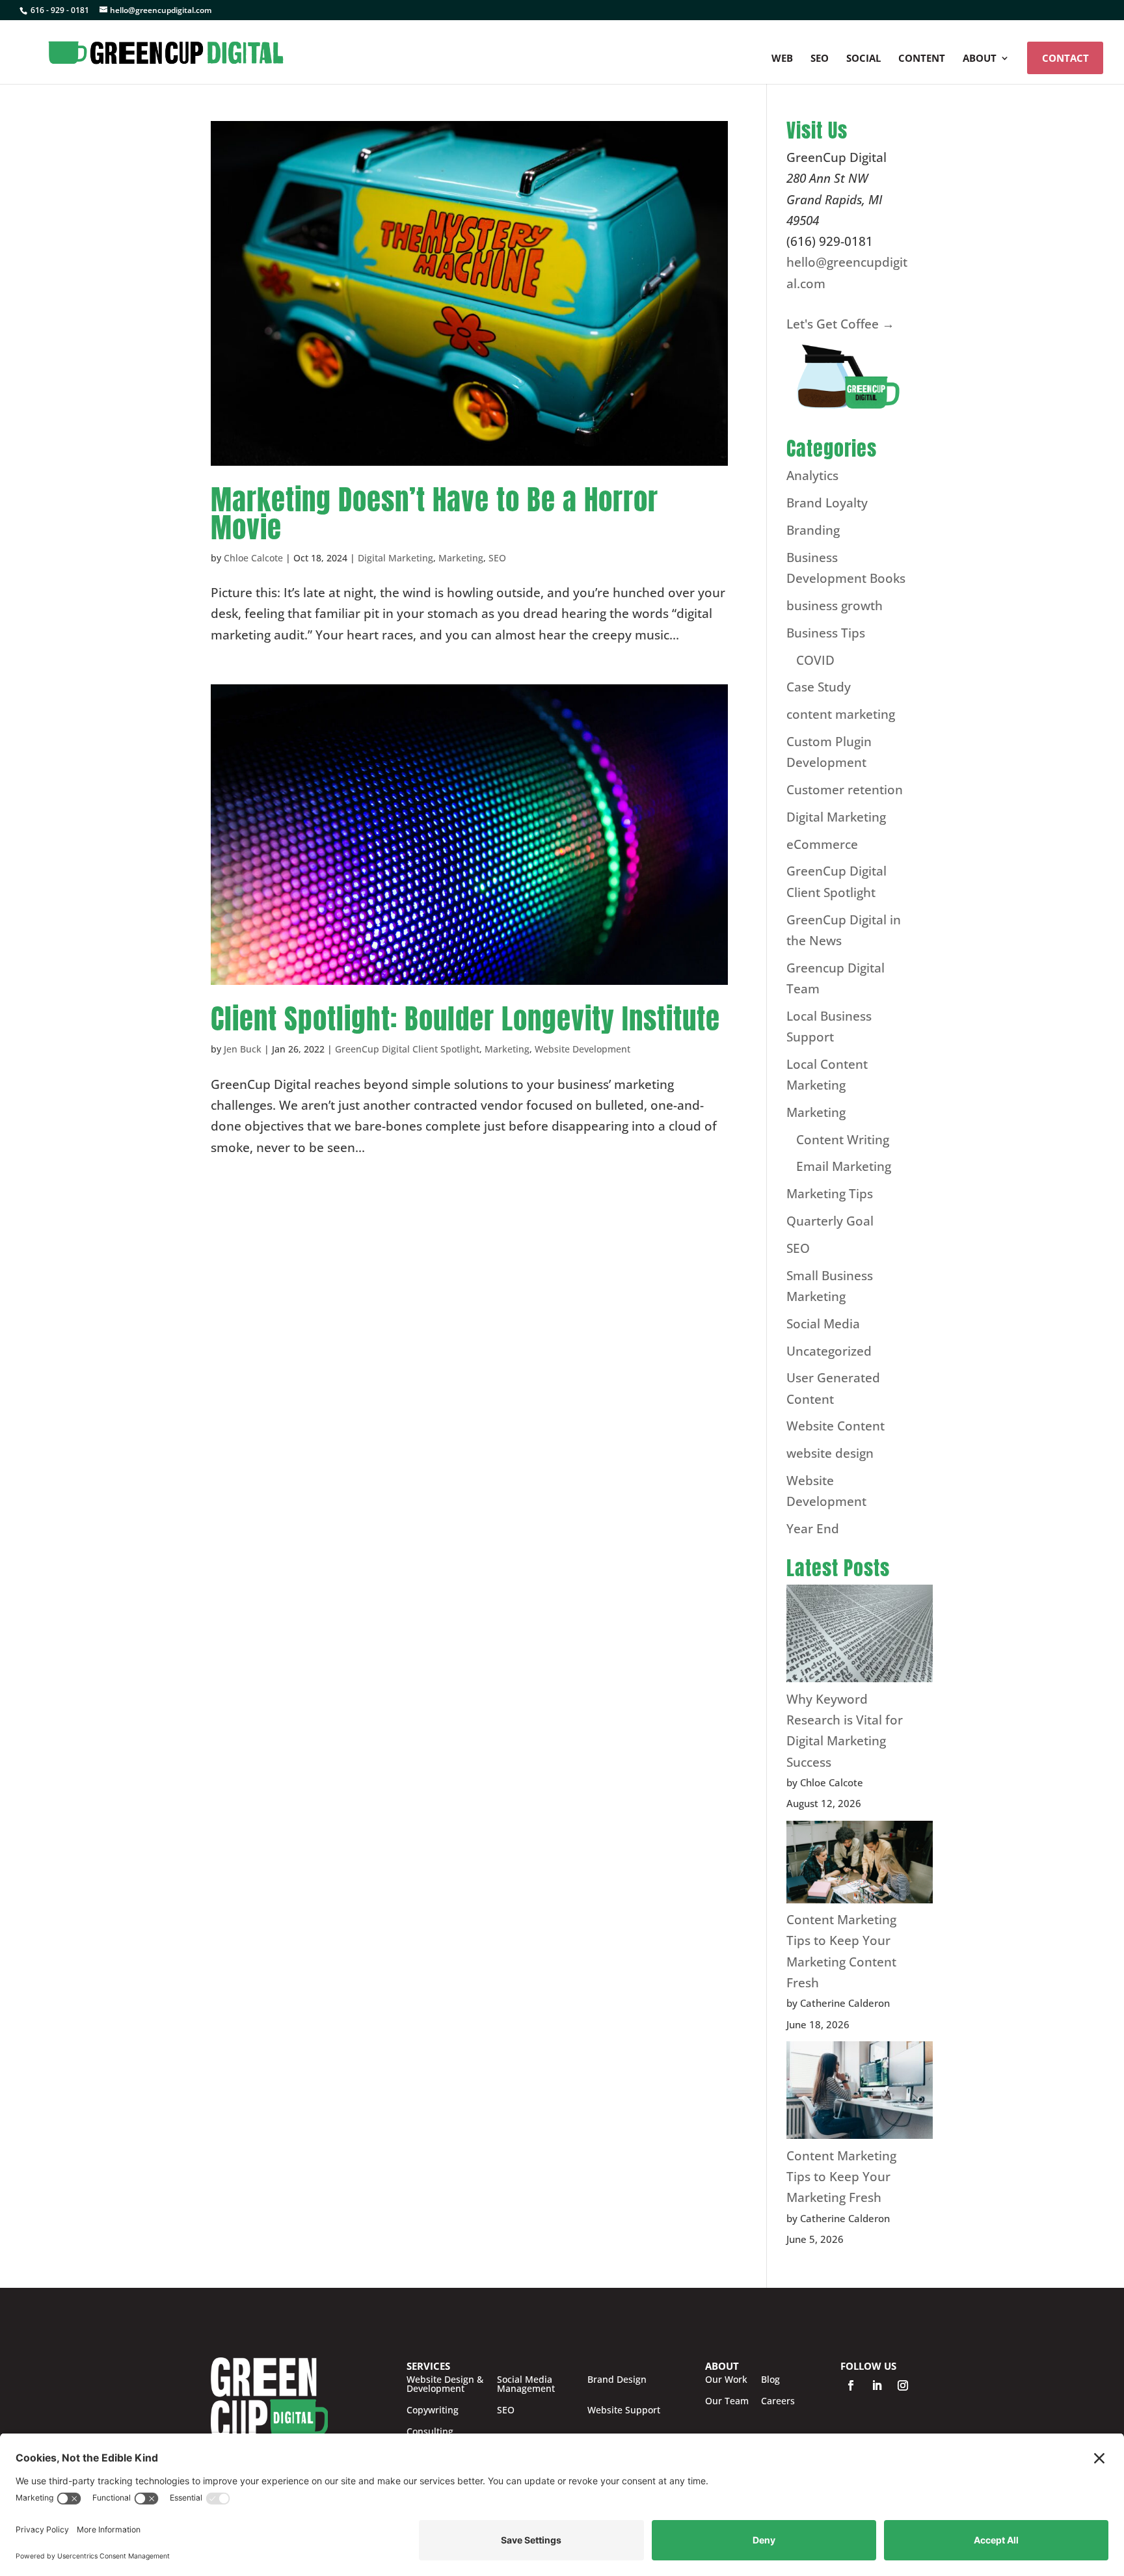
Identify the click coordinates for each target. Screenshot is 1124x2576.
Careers (778, 2401)
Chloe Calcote (253, 558)
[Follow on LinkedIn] (877, 2385)
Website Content (836, 1426)
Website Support (624, 2410)
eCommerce (822, 844)
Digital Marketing (395, 558)
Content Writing (843, 1140)
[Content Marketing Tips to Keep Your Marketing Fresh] (860, 2093)
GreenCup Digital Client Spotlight (407, 1049)
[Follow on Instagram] (903, 2385)
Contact (1065, 58)
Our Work (726, 2380)
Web (782, 59)
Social (863, 59)
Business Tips (826, 633)
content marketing (841, 714)
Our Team (727, 2401)
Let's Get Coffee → (840, 324)
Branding (813, 530)
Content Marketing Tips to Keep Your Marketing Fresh (841, 2177)
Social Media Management (526, 2384)
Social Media (823, 1324)
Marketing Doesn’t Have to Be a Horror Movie (435, 513)
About (980, 59)
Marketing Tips (830, 1194)
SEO (820, 59)
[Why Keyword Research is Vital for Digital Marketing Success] (860, 1636)
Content (922, 59)
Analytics (812, 476)
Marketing (461, 558)
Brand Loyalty (827, 503)
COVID (815, 660)
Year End (813, 1529)
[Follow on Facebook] (851, 2385)
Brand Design (617, 2380)
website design (830, 1453)
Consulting (430, 2432)
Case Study (819, 687)
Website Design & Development (445, 2384)
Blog (770, 2380)
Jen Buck (243, 1049)
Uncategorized (829, 1351)
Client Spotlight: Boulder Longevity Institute (465, 1018)
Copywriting (433, 2410)
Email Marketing (844, 1166)
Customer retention (845, 790)
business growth (835, 606)
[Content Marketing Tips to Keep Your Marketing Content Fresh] (860, 1865)
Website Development (582, 1049)
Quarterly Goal (830, 1221)
